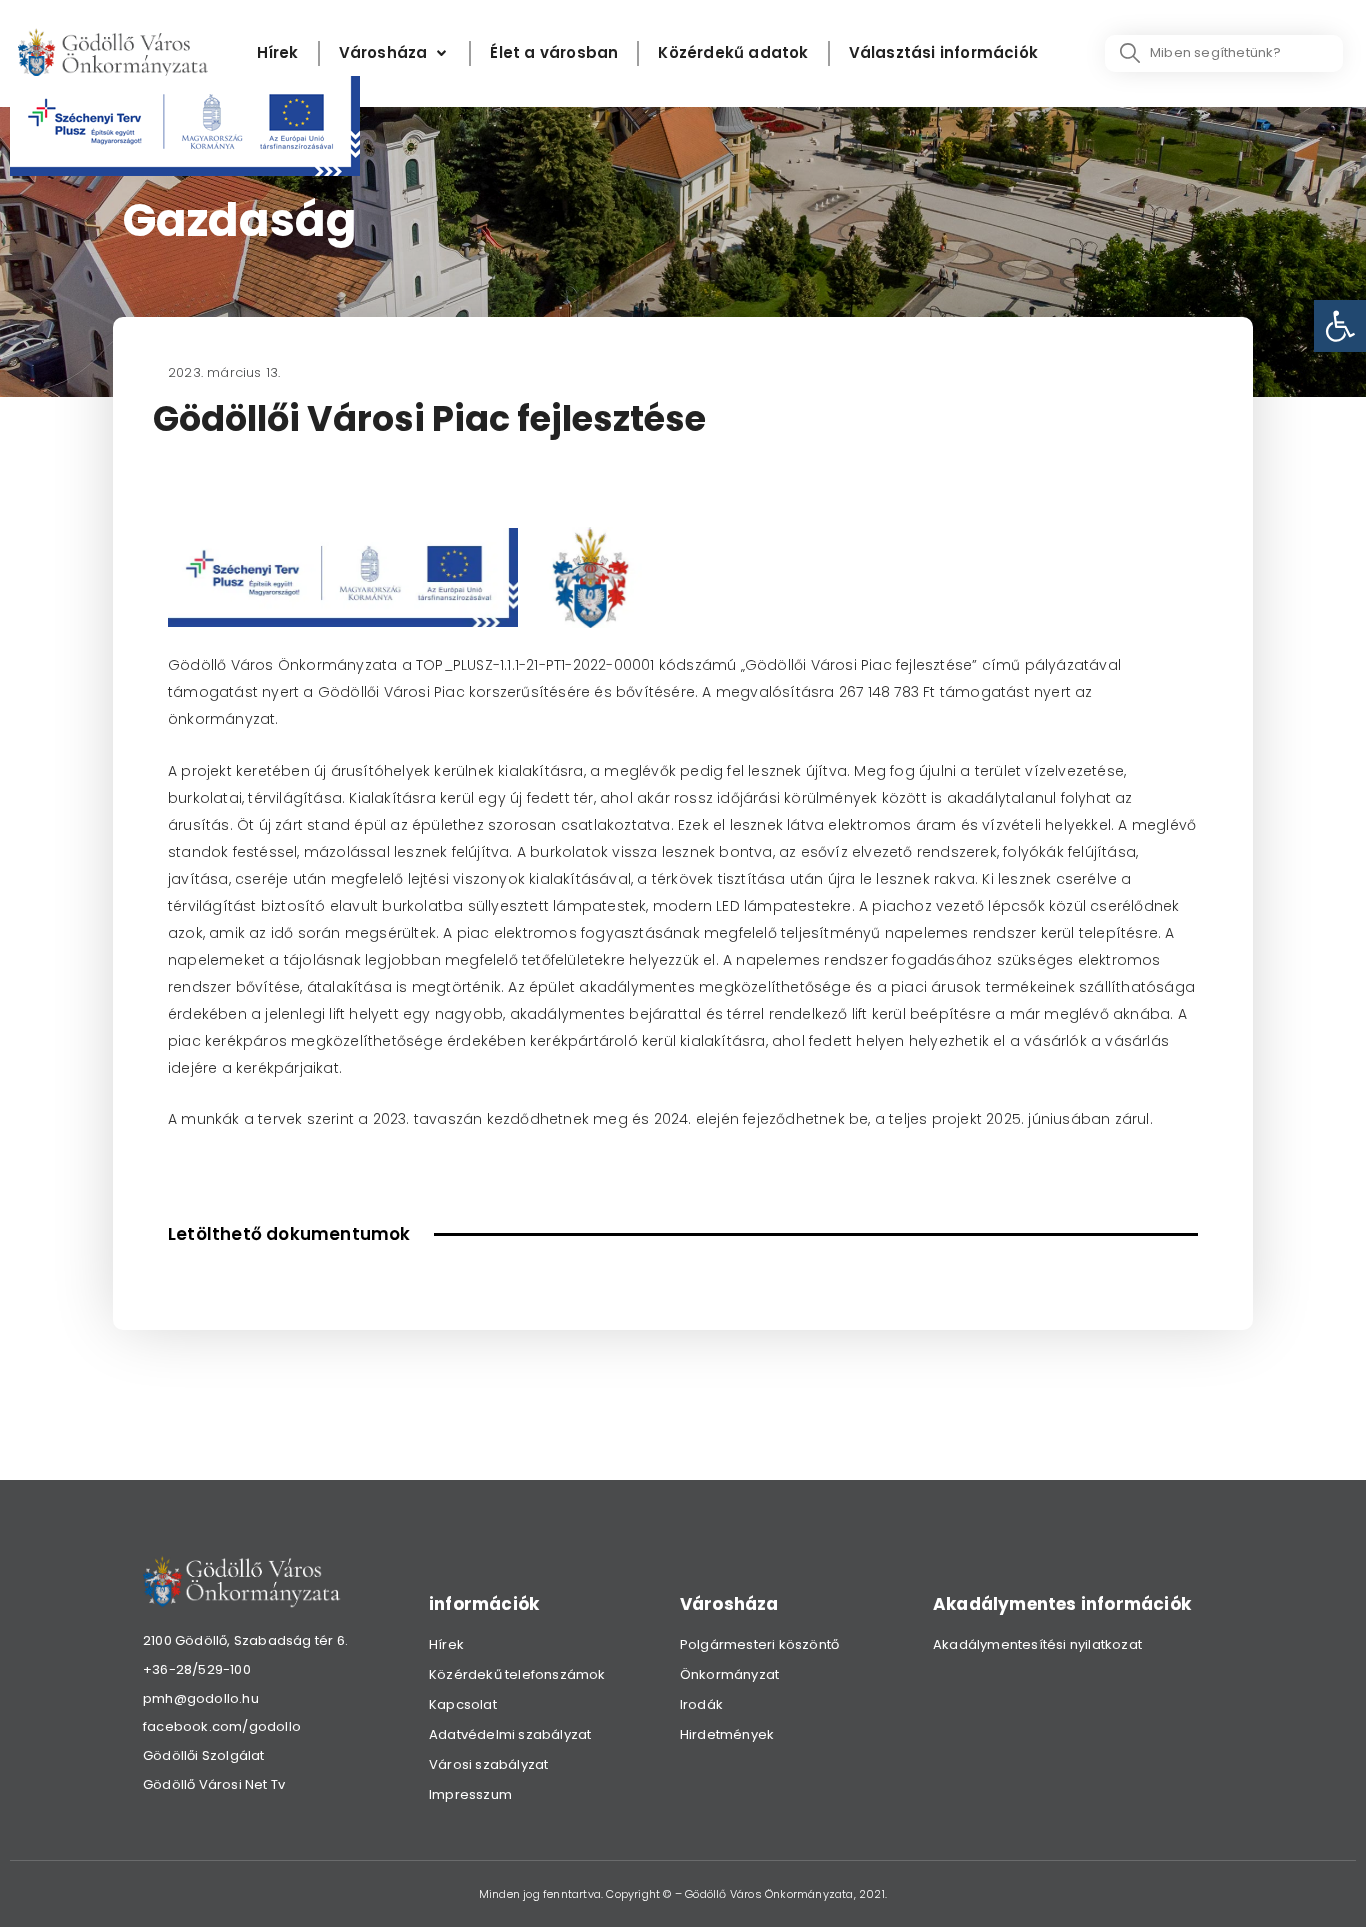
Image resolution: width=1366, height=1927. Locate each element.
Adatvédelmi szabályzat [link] (510, 1734)
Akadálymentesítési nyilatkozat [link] (1037, 1644)
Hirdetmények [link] (727, 1734)
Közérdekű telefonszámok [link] (517, 1674)
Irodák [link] (701, 1704)
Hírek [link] (446, 1644)
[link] (1340, 326)
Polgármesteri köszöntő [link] (759, 1644)
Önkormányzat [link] (729, 1674)
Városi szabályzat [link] (488, 1764)
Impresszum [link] (470, 1794)
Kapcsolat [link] (463, 1704)
